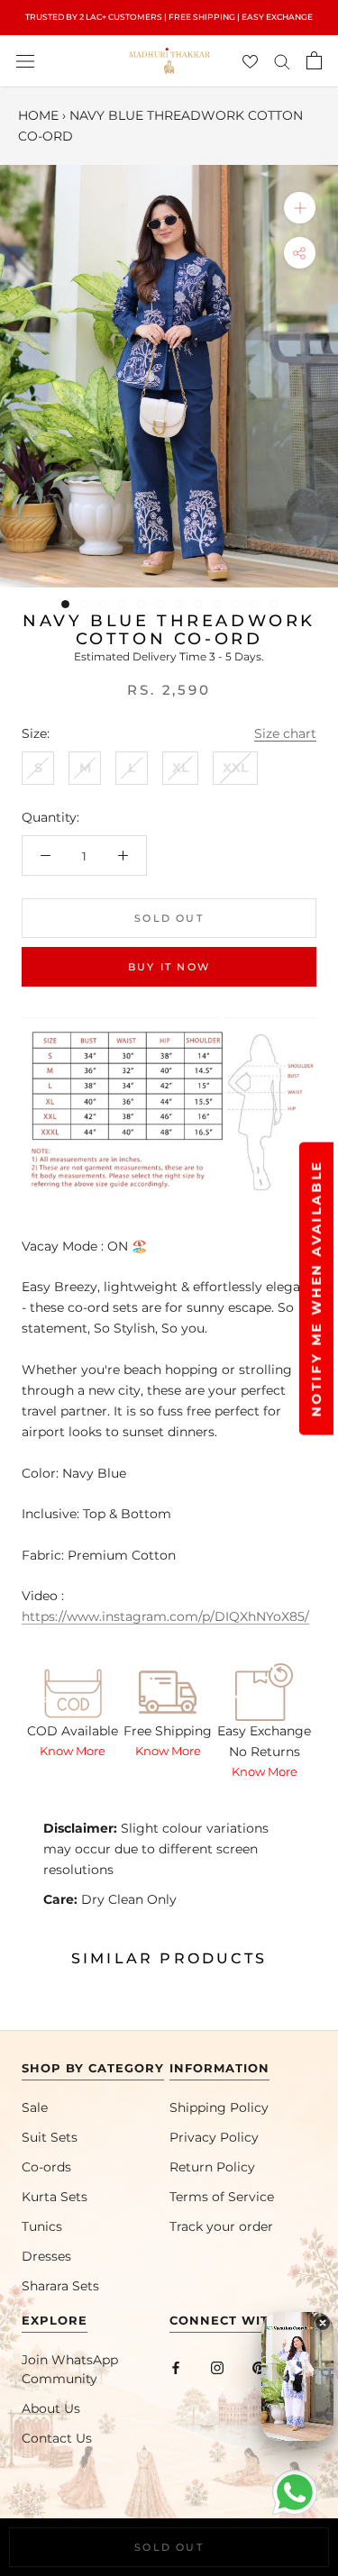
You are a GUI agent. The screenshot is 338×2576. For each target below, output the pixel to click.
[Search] (282, 61)
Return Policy (212, 2167)
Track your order (221, 2226)
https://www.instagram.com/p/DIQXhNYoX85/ (165, 1616)
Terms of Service (222, 2197)
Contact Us (57, 2438)
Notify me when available (316, 1288)
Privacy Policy (214, 2137)
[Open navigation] (25, 61)
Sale (35, 2107)
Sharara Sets (60, 2286)
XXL (235, 768)
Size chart (285, 733)
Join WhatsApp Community (70, 2369)
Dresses (46, 2256)
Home (38, 115)
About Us (51, 2408)
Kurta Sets (55, 2197)
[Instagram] (217, 2367)
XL (180, 768)
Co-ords (46, 2167)
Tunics (42, 2226)
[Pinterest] (259, 2367)
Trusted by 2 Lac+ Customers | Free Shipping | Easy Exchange (169, 17)
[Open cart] (314, 60)
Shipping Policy (219, 2107)
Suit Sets (50, 2137)
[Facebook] (176, 2367)
